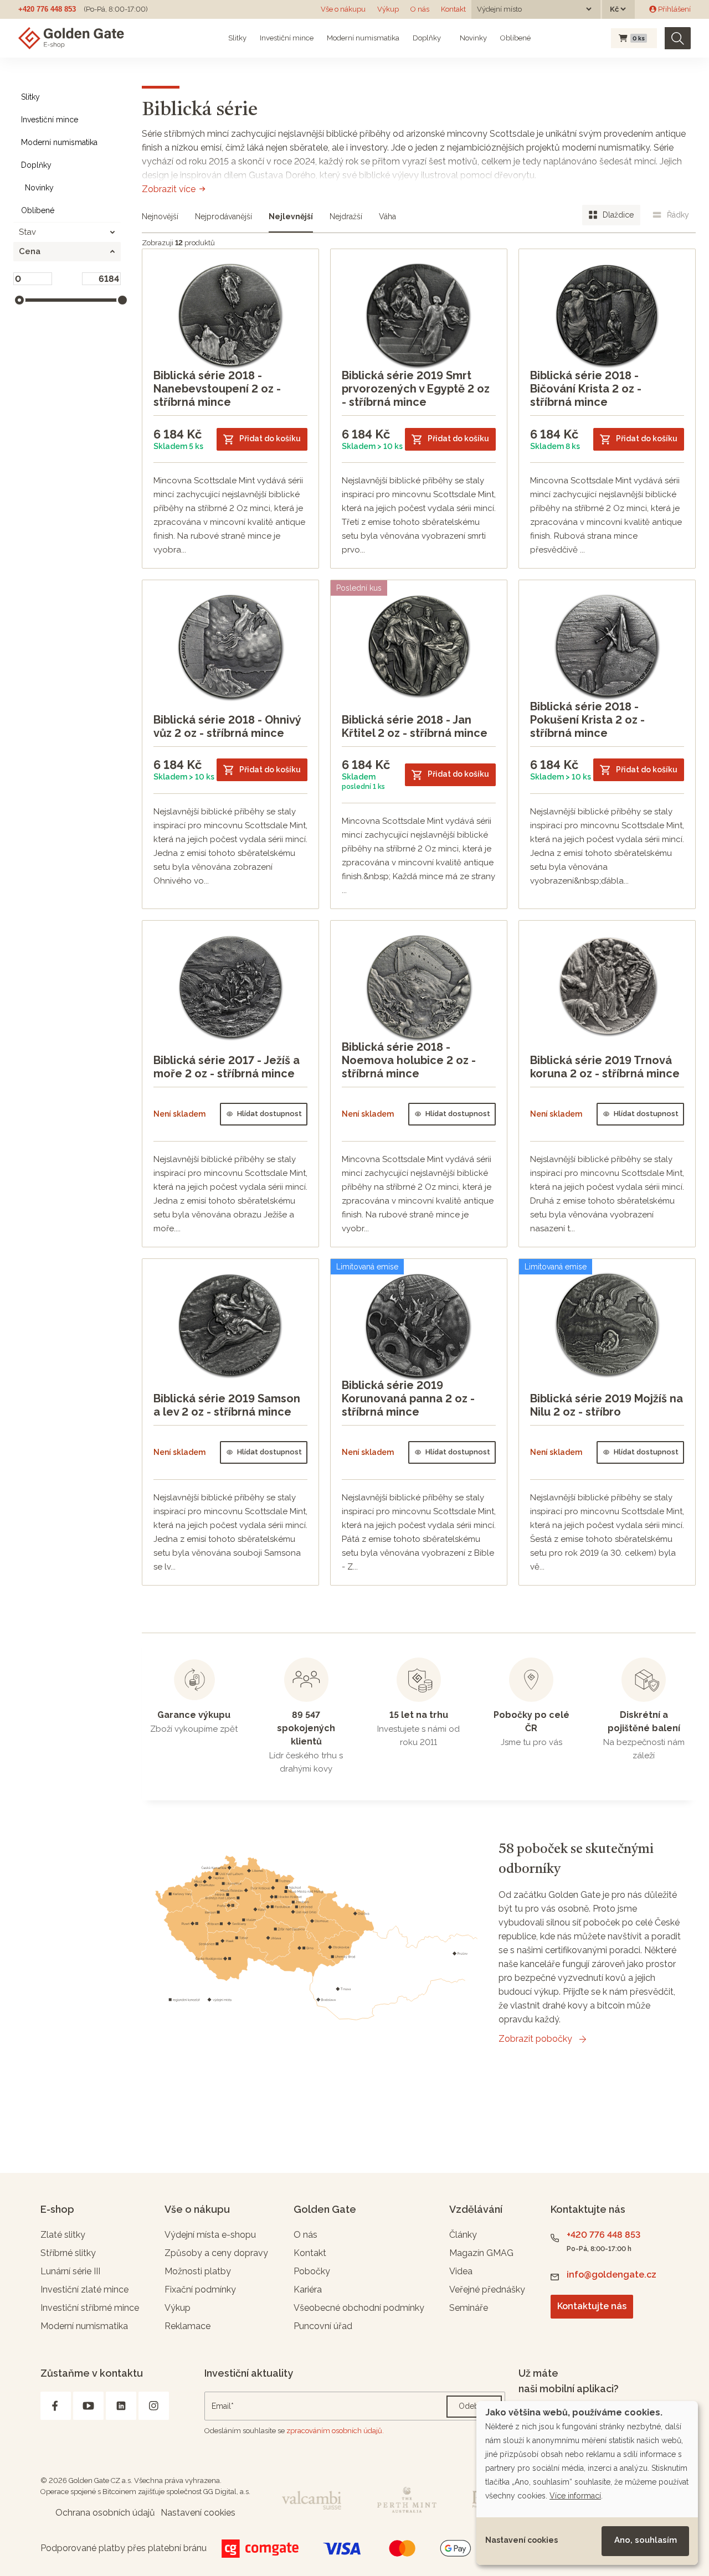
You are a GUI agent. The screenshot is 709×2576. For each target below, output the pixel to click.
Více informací (575, 2496)
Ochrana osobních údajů (105, 2513)
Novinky (472, 38)
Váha (387, 216)
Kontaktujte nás (592, 2306)
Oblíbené (515, 38)
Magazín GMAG (481, 2253)
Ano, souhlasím (646, 2540)
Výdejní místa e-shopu (210, 2235)
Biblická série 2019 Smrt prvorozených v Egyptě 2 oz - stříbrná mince (416, 389)
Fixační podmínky (200, 2290)
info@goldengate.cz (612, 2275)
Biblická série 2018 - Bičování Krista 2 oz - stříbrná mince (586, 389)
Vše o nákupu (343, 9)
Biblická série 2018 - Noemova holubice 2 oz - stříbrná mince (409, 1060)
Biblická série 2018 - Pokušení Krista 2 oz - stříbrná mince (587, 720)
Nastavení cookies (522, 2540)
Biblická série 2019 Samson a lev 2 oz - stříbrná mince (227, 1405)
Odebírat (474, 2406)
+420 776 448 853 (47, 9)
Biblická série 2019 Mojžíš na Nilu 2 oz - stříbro (607, 1405)
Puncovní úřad (323, 2326)
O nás (420, 9)
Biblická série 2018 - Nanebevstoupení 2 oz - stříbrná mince (217, 389)
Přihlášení (674, 9)
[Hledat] (678, 38)
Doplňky (427, 38)
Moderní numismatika (363, 38)
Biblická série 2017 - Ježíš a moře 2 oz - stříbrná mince (227, 1067)
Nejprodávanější (224, 216)
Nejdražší (346, 216)
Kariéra (308, 2290)
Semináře (469, 2308)
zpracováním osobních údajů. (335, 2431)
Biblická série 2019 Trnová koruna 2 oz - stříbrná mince (605, 1067)
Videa (461, 2271)
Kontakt (453, 9)
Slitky (237, 38)
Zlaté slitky (63, 2235)
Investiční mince (287, 38)
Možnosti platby (198, 2271)
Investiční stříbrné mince (90, 2308)
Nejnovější (160, 216)
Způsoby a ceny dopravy (216, 2253)
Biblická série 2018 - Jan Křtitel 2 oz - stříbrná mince (415, 726)
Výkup (388, 9)
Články (463, 2235)
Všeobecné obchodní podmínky (359, 2308)
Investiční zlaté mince (84, 2290)
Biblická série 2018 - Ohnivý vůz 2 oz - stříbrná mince (227, 726)
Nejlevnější (291, 216)
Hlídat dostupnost (269, 1114)
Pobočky (312, 2271)
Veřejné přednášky (487, 2290)
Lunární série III (70, 2271)
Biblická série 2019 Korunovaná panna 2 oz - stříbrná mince (408, 1398)
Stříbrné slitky (68, 2253)
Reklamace (187, 2326)
